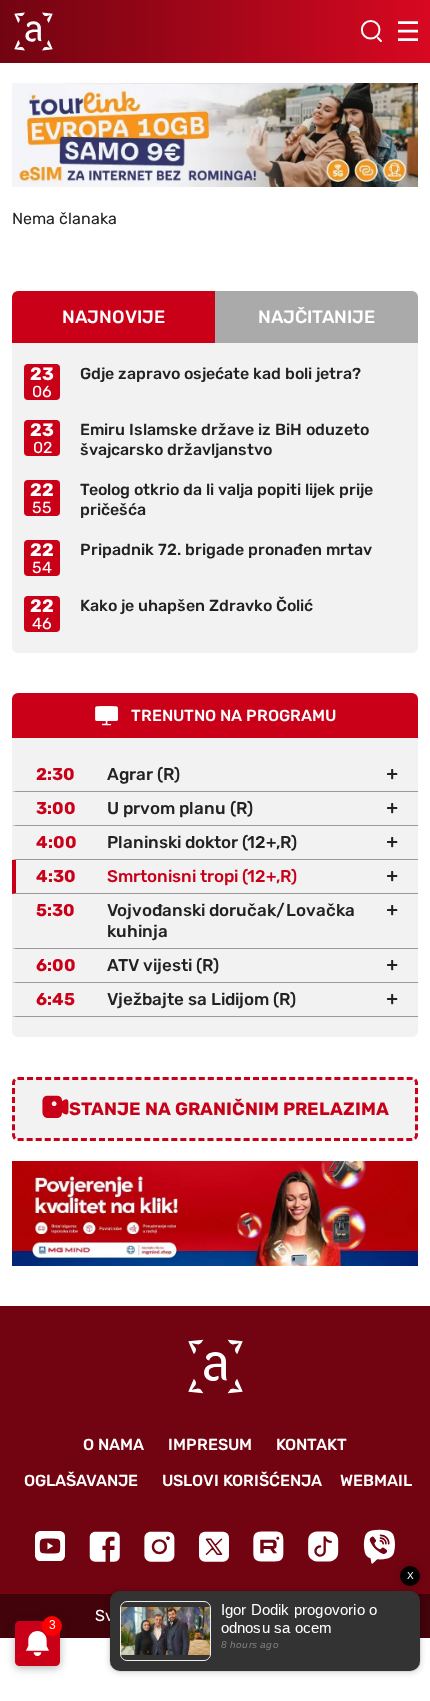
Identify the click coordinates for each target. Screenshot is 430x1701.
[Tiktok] (323, 1546)
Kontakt (311, 1444)
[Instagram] (159, 1546)
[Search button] (371, 31)
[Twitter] (214, 1546)
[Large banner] (215, 135)
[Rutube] (268, 1546)
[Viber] (379, 1546)
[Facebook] (104, 1546)
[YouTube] (50, 1546)
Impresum (210, 1444)
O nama (113, 1444)
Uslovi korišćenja (242, 1480)
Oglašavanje (81, 1480)
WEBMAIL (376, 1480)
